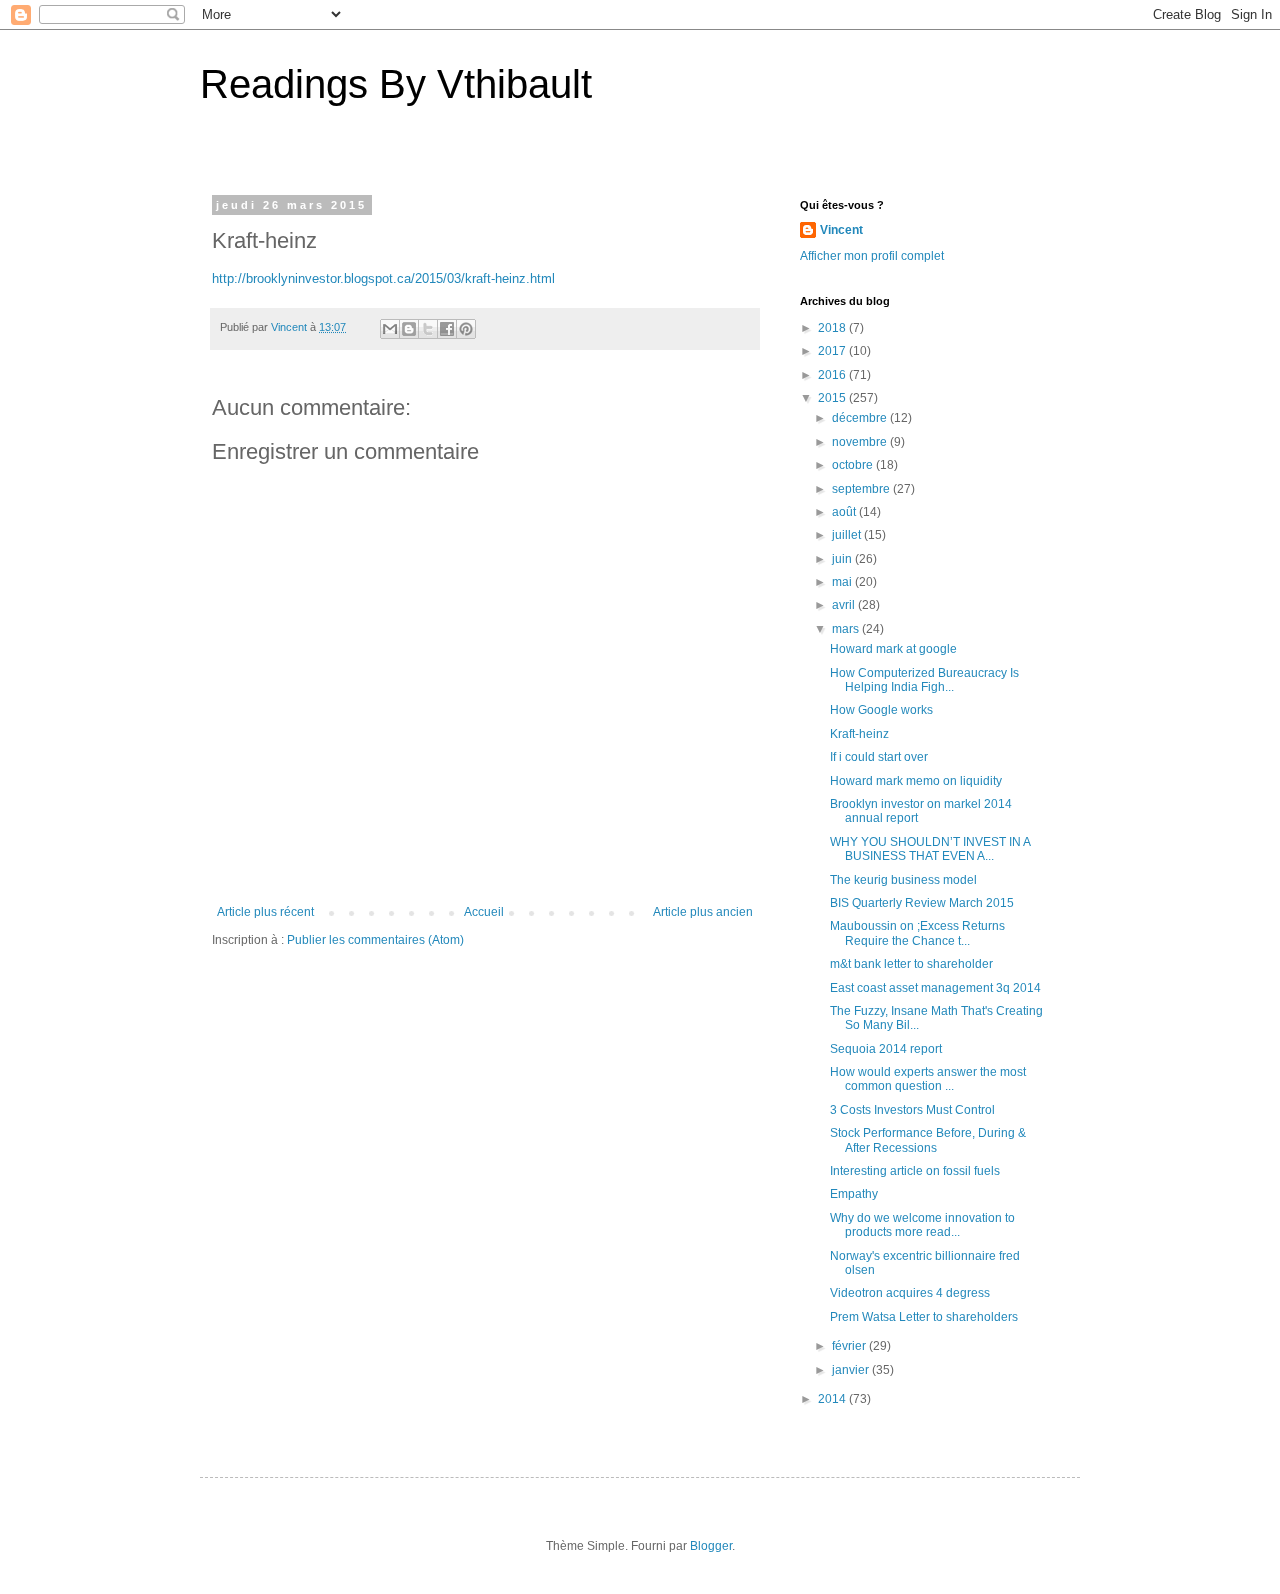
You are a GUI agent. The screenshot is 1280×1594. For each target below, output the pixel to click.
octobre (854, 465)
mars (847, 629)
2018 (833, 328)
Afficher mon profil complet (872, 256)
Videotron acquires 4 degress (910, 1293)
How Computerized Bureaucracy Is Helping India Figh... (924, 680)
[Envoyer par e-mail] (390, 329)
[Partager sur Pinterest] (466, 329)
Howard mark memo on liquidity (916, 781)
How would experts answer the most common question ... (928, 1079)
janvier (852, 1370)
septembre (862, 489)
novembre (861, 442)
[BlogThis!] (409, 329)
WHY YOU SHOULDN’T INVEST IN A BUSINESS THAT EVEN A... (930, 849)
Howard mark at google (893, 649)
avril (845, 605)
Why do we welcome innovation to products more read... (922, 1225)
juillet (848, 535)
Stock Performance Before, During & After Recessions (928, 1140)
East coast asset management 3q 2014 (935, 988)
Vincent (841, 230)
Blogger (711, 1546)
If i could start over (879, 757)
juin (843, 559)
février (850, 1346)
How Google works (881, 710)
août (845, 512)
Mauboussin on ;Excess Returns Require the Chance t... (917, 933)
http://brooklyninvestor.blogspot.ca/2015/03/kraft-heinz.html (383, 278)
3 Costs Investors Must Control (912, 1110)
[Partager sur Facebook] (447, 329)
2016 (833, 375)
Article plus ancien (703, 912)
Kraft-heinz (859, 734)
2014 (833, 1399)
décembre (861, 418)
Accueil (484, 912)
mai (843, 582)
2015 (833, 398)
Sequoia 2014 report (886, 1049)
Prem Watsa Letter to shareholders (924, 1317)
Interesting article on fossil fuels (915, 1171)
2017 (833, 351)
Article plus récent (265, 912)
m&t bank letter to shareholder (911, 964)
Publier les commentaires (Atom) (375, 940)
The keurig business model (903, 880)
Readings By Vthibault (396, 84)
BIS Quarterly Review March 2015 (922, 903)
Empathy (854, 1194)
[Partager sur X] (428, 329)
